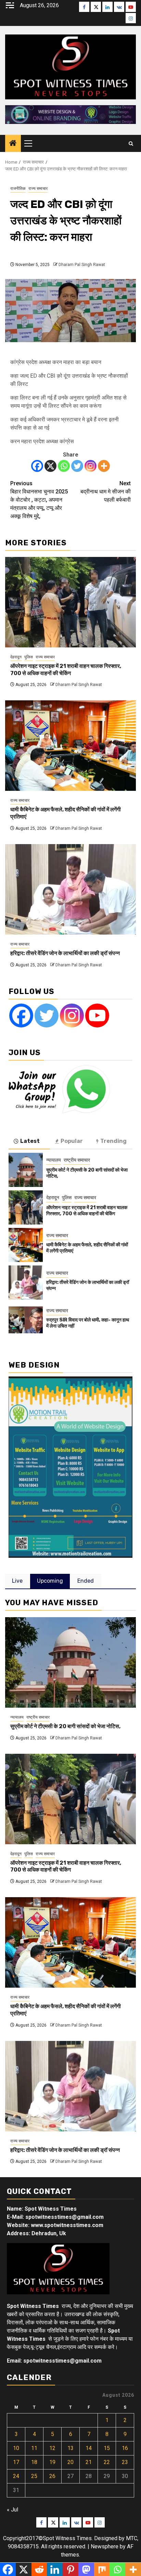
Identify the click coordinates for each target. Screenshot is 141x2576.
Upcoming (50, 1581)
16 (125, 2448)
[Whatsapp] (64, 466)
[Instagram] (91, 466)
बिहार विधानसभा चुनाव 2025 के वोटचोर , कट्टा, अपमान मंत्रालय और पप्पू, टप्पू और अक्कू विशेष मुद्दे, (39, 500)
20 (70, 2462)
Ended (86, 1581)
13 (70, 2448)
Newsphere (105, 2546)
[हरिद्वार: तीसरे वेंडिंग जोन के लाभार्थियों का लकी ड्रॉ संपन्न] (70, 889)
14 (89, 2448)
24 (16, 2476)
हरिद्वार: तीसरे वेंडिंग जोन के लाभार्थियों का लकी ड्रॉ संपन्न (65, 953)
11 (34, 2448)
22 (107, 2462)
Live (17, 1581)
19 (52, 2462)
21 (89, 2462)
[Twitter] (77, 466)
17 (16, 2462)
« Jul (12, 2510)
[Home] (13, 144)
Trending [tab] (113, 1141)
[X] (50, 466)
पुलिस (29, 657)
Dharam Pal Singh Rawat (82, 265)
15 (107, 2448)
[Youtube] (97, 1016)
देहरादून (16, 657)
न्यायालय (54, 1160)
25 (34, 2476)
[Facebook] (37, 466)
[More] (104, 466)
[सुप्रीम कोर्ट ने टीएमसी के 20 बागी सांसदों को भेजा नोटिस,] (26, 1170)
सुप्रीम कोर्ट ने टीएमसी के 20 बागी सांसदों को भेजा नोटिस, (65, 1726)
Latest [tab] (30, 1141)
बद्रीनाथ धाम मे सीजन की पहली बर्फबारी (106, 492)
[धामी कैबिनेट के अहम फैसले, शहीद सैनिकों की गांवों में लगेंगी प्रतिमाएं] (70, 746)
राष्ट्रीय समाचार (77, 1160)
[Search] (131, 144)
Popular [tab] (72, 1141)
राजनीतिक (18, 188)
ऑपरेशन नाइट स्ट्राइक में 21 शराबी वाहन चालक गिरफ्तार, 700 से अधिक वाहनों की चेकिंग (66, 670)
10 (16, 2448)
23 (125, 2462)
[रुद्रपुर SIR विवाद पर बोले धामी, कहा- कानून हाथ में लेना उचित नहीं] (26, 1320)
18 (34, 2462)
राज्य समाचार (38, 188)
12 (52, 2448)
